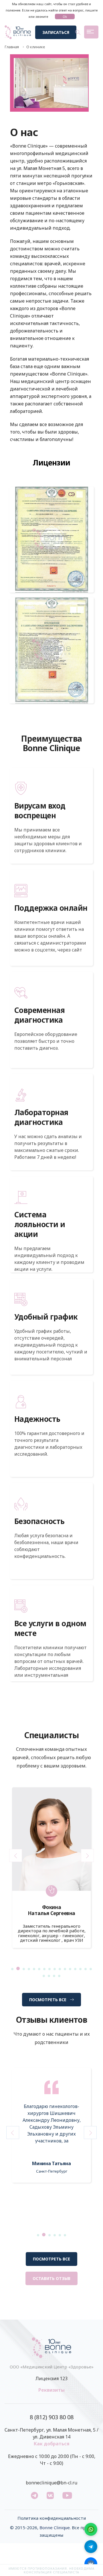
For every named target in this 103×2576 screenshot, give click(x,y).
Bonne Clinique (55, 2527)
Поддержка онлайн (51, 908)
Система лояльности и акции (40, 1224)
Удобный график (46, 1317)
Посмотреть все (48, 2000)
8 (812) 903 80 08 (52, 2417)
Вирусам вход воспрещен (40, 811)
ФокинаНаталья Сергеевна (51, 1910)
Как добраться (52, 2444)
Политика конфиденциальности (52, 2518)
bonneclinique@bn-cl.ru (51, 2483)
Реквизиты (51, 2390)
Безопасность (39, 1521)
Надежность (37, 1419)
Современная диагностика (39, 1015)
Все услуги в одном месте (50, 1628)
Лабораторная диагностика (41, 1117)
